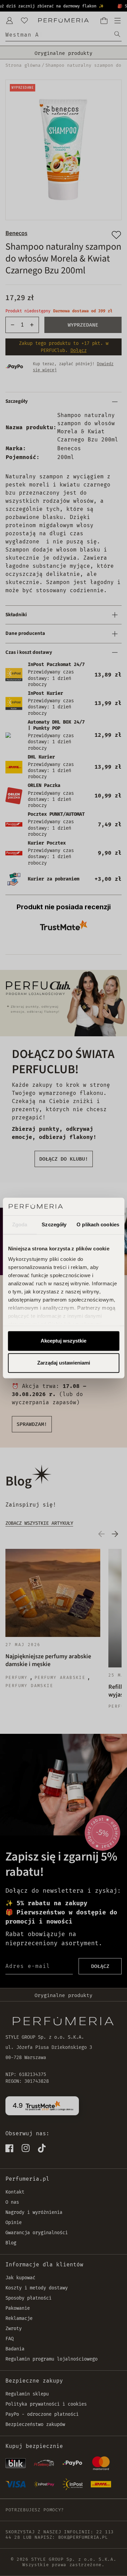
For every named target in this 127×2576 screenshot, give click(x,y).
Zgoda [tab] (20, 1224)
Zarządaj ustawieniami (64, 1363)
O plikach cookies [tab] (98, 1224)
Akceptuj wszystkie (63, 1341)
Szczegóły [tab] (54, 1224)
